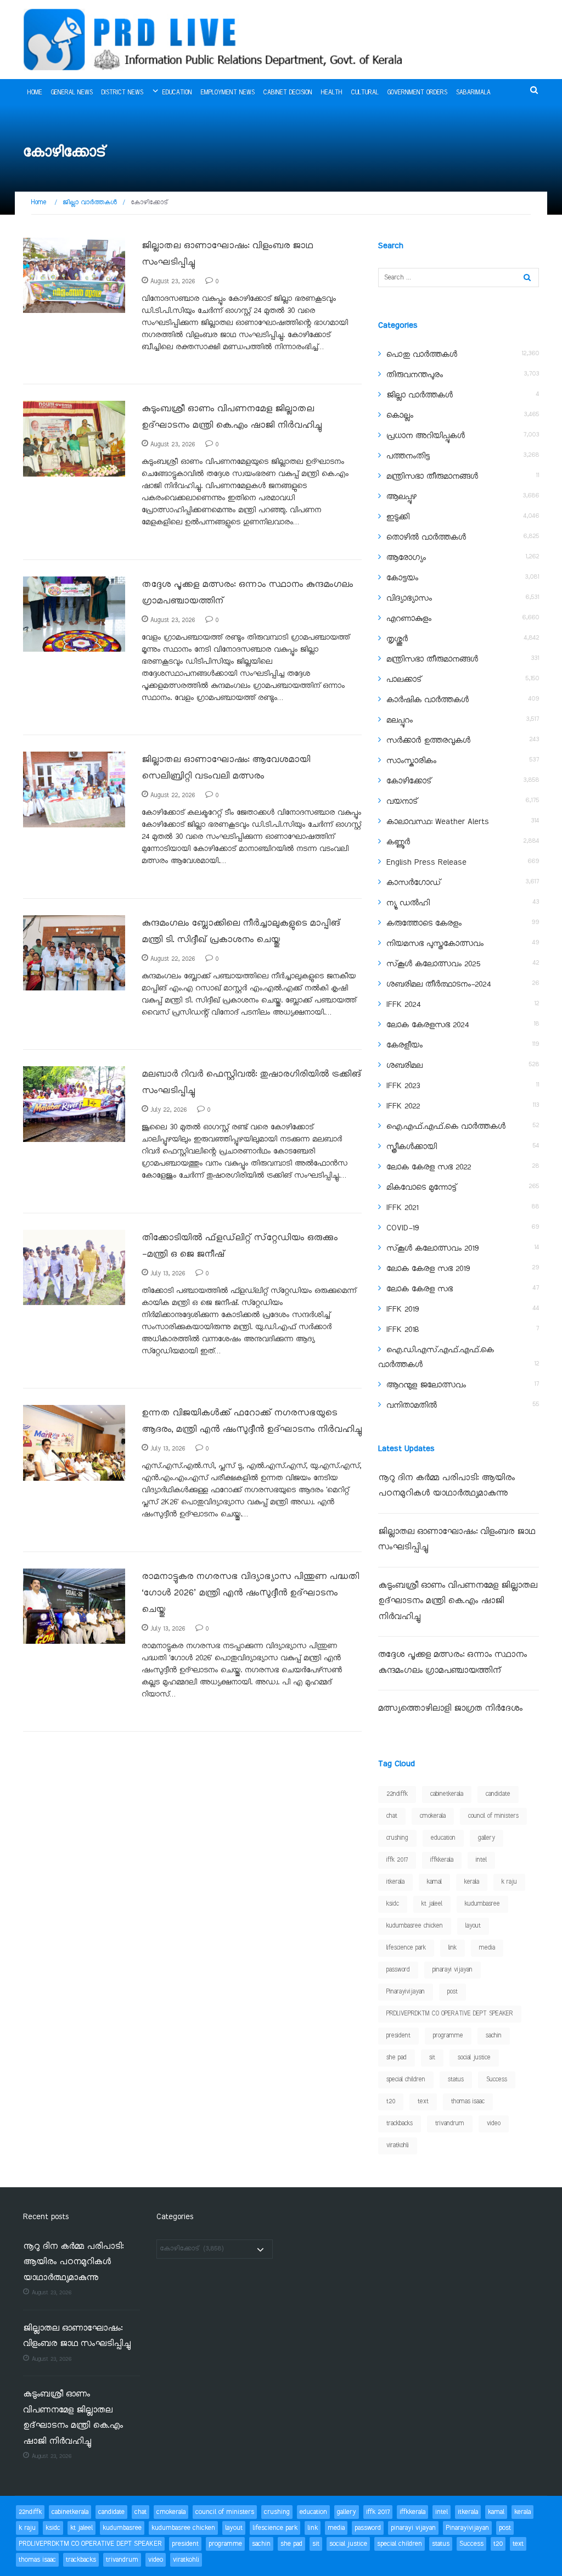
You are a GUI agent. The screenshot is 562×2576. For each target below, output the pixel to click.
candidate (498, 1794)
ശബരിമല (404, 1066)
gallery (487, 1838)
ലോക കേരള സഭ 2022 (429, 1167)
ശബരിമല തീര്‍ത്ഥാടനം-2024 (439, 984)
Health (332, 93)
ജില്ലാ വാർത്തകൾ (420, 395)
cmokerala (433, 1816)
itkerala (395, 1882)
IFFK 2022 (403, 1106)
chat (392, 1816)
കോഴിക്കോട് (54, 307)
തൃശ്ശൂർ (397, 639)
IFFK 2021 (402, 1208)
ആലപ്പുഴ (401, 497)
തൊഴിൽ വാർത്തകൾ (426, 537)
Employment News (228, 93)
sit (432, 2058)
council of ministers (493, 1816)
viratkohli (398, 2146)
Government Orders (417, 93)
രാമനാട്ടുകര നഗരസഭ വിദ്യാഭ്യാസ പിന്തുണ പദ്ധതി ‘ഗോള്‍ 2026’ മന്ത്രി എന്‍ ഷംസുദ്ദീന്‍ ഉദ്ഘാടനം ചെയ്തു (250, 1593)
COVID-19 (403, 1228)
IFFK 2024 (403, 1005)
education (443, 1838)
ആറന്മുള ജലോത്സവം (426, 1385)
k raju (509, 1882)
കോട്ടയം (402, 578)
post (453, 1992)
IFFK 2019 (403, 1309)
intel (481, 1860)
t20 (391, 2102)
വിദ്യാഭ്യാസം (409, 598)
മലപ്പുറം (400, 720)
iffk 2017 (397, 1860)
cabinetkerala (447, 1794)
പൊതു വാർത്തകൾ (422, 355)
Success (497, 2080)
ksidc (393, 1904)
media (487, 1948)
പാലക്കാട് (404, 680)
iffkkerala (442, 1860)
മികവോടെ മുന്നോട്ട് (421, 1188)
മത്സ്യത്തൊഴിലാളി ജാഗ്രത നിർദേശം (450, 1709)
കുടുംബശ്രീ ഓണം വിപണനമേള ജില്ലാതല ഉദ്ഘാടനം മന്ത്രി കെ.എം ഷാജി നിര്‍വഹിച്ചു (458, 1601)
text (423, 2102)
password (398, 1970)
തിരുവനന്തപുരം (415, 375)
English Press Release (426, 863)
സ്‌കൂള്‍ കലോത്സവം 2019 (432, 1248)
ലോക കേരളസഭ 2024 (428, 1025)
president (398, 2036)
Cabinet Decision (288, 93)
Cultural (365, 93)
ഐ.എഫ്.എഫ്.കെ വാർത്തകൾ (446, 1127)
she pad (397, 2058)
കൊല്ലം (400, 416)
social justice (474, 2058)
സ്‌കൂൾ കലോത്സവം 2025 (433, 964)
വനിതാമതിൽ (412, 1405)
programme (448, 2036)
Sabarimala (473, 93)
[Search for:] (459, 278)
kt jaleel (432, 1904)
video (494, 2124)
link (453, 1948)
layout (473, 1926)
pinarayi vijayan (453, 1970)
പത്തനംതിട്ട (408, 456)
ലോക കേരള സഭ (420, 1289)
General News (72, 93)
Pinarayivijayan (406, 1992)
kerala (472, 1882)
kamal (434, 1882)
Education (177, 93)
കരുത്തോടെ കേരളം (424, 923)
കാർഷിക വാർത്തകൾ (428, 700)
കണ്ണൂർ (398, 842)
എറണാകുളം (409, 619)
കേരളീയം (404, 1045)
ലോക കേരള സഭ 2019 (428, 1269)
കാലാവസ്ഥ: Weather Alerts (438, 822)
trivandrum (450, 2124)
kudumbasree (482, 1904)
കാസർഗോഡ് (414, 883)
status (456, 2080)
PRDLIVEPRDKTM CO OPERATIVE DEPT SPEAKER (450, 2014)
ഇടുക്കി (398, 517)
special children (406, 2080)
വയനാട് (402, 802)
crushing (397, 1838)
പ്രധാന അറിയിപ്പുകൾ (426, 436)
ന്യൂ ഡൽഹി (408, 903)
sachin (494, 2036)
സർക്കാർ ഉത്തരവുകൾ (428, 741)
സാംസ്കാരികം (411, 761)
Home (35, 93)
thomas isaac (468, 2102)
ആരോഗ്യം (406, 558)
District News (122, 93)
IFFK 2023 (403, 1086)
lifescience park (406, 1948)
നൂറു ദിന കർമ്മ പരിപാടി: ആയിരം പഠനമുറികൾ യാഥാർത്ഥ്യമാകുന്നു (73, 2263)
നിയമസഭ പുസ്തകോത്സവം (435, 944)
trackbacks (400, 2124)
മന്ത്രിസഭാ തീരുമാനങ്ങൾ (432, 477)
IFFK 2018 (403, 1330)
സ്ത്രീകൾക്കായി (412, 1147)
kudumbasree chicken (415, 1926)
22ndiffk (397, 1794)
